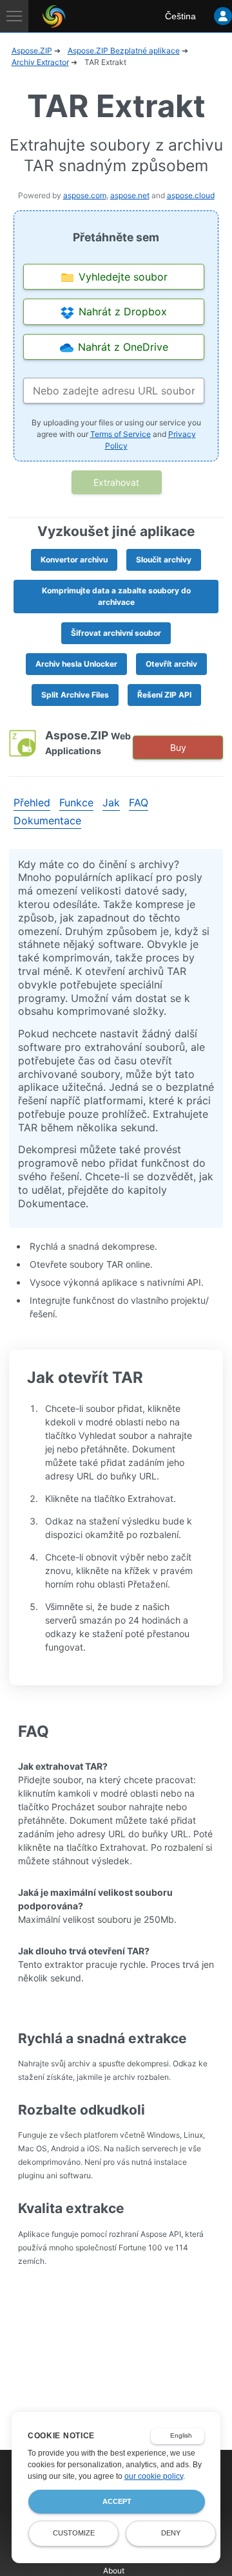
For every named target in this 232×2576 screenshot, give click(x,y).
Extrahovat (116, 482)
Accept (117, 2501)
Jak (111, 802)
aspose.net (130, 195)
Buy (178, 747)
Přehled (32, 802)
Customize (74, 2533)
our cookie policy (154, 2476)
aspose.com (85, 195)
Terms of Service (121, 434)
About (114, 2571)
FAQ (139, 802)
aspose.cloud (191, 195)
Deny (171, 2533)
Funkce (76, 802)
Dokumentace (47, 820)
